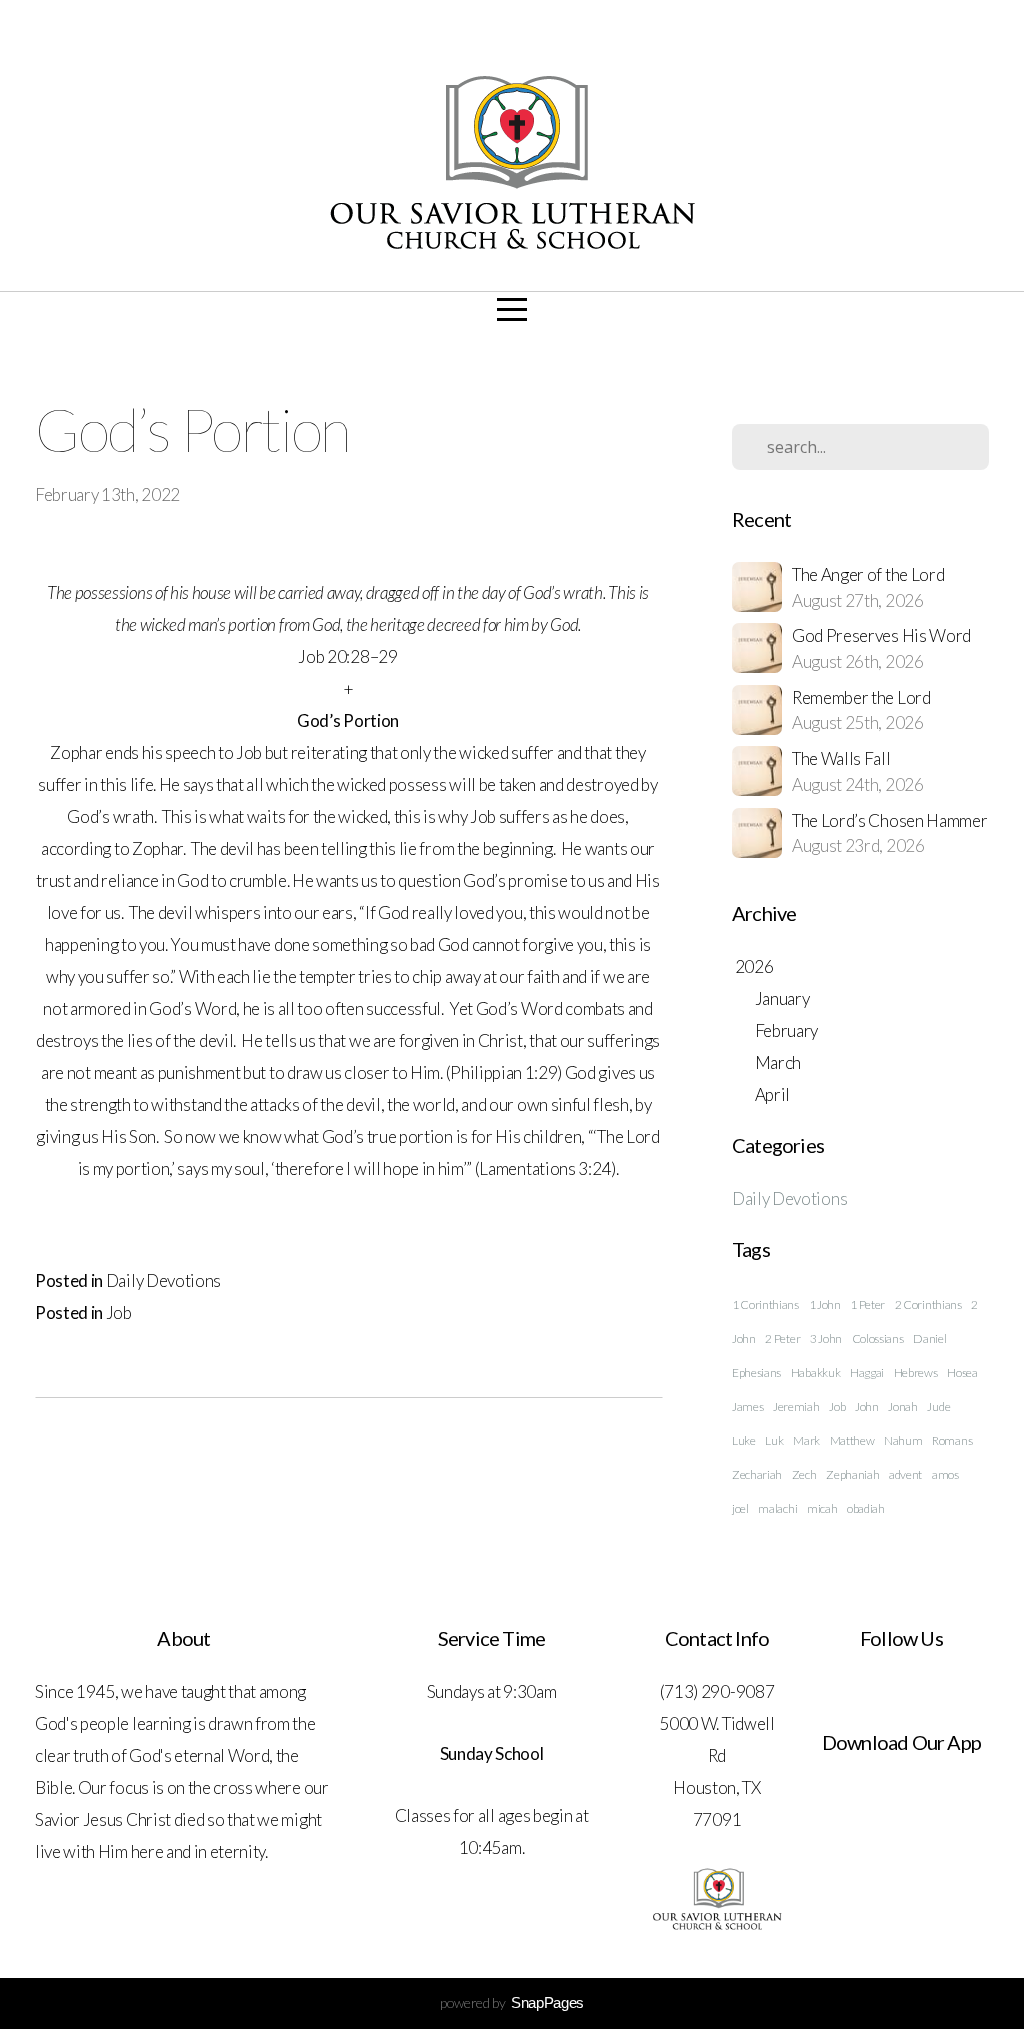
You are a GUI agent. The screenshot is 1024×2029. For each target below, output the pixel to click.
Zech (804, 1474)
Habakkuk (815, 1372)
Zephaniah (852, 1474)
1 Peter (867, 1304)
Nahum (903, 1440)
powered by (512, 2002)
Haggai (867, 1372)
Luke (744, 1440)
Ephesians (756, 1372)
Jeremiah (796, 1406)
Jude (938, 1406)
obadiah (866, 1508)
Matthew (852, 1440)
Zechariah (757, 1474)
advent (905, 1474)
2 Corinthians (928, 1304)
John (867, 1406)
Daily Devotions (163, 1280)
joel (740, 1508)
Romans (952, 1440)
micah (822, 1508)
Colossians (878, 1338)
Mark (806, 1440)
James (747, 1406)
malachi (777, 1508)
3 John (826, 1338)
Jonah (902, 1406)
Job (119, 1312)
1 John (825, 1304)
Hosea (962, 1372)
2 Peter (782, 1338)
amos (945, 1474)
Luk (774, 1440)
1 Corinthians (765, 1304)
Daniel (929, 1338)
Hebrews (916, 1372)
